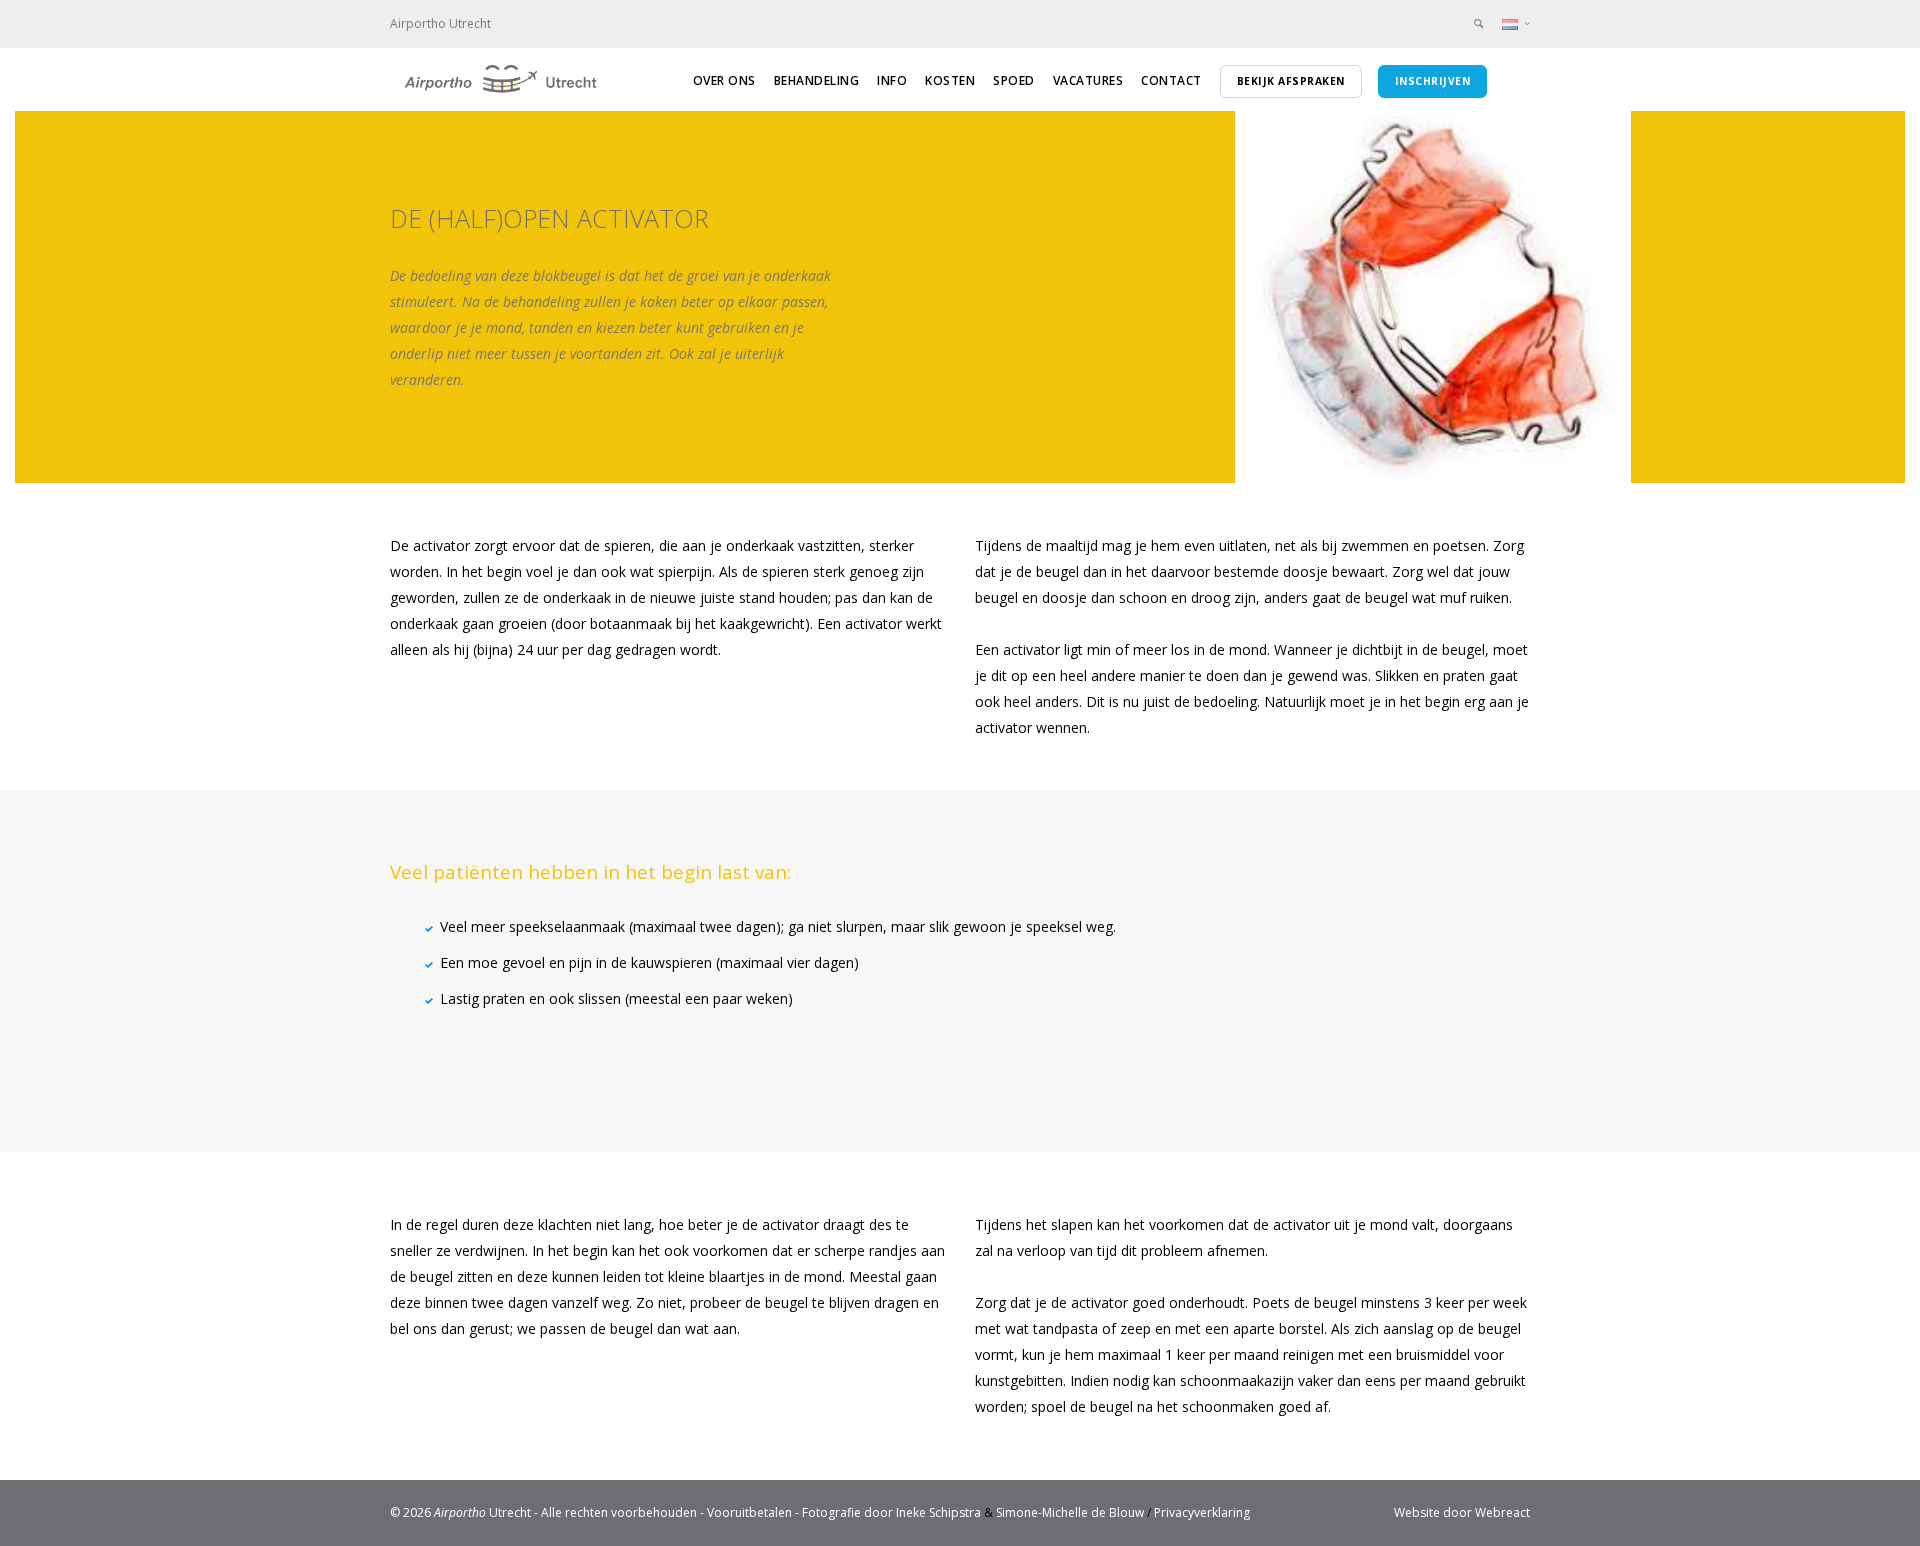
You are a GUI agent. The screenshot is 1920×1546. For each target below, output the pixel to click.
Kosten (950, 80)
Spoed (1014, 80)
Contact (1171, 80)
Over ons (724, 80)
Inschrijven (1433, 81)
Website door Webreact (1462, 1512)
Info (892, 80)
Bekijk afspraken (1291, 81)
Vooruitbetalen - (754, 1512)
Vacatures (1088, 80)
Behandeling (817, 80)
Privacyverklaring (1202, 1512)
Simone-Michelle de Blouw (1070, 1512)
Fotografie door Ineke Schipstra (891, 1512)
